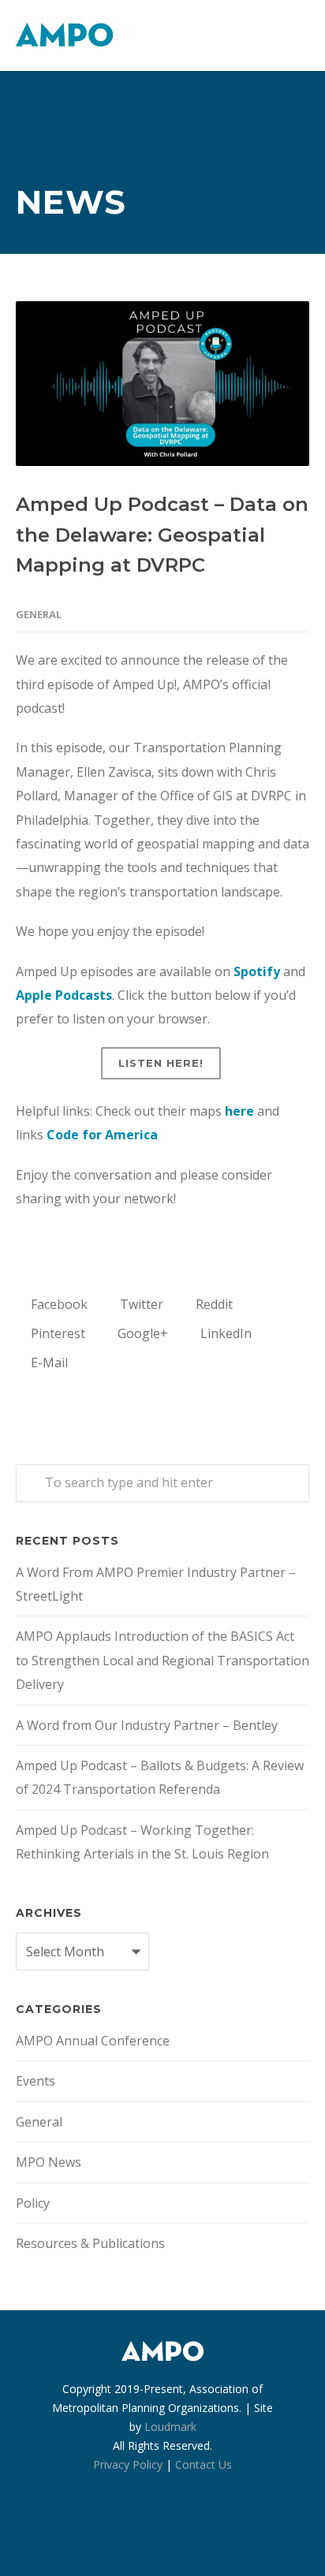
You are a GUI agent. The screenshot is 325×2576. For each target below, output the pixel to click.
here (239, 1111)
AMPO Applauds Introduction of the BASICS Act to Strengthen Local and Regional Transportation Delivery (162, 1660)
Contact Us (204, 2464)
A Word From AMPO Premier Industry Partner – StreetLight (156, 1584)
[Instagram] (162, 2529)
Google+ (141, 1333)
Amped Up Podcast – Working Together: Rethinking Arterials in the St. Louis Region (142, 1842)
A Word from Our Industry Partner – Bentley (147, 1725)
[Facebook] (128, 2529)
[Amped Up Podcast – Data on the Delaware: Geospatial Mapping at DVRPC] (162, 384)
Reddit (213, 1304)
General (39, 614)
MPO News (49, 2162)
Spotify (257, 971)
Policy (33, 2203)
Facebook (58, 1304)
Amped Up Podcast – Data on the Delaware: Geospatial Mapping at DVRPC (162, 535)
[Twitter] (197, 2529)
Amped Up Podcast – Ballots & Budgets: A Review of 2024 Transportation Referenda (160, 1777)
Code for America (102, 1135)
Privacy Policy (128, 2464)
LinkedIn (224, 1333)
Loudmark (170, 2427)
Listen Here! (161, 1063)
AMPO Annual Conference (93, 2041)
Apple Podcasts (64, 995)
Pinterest (56, 1333)
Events (35, 2081)
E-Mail (48, 1363)
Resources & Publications (90, 2243)
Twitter (140, 1304)
